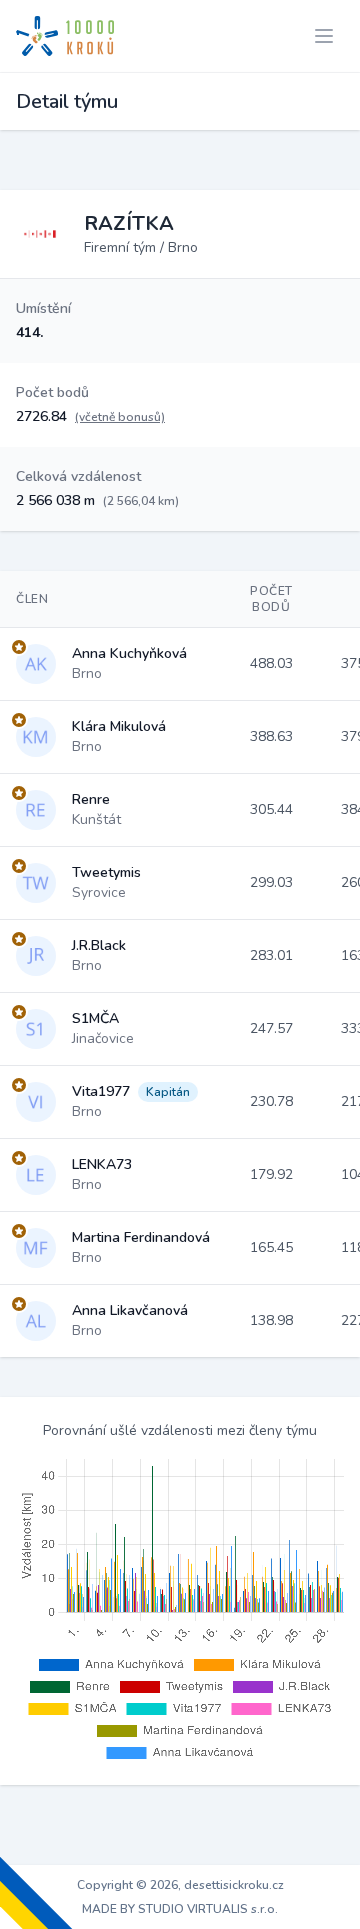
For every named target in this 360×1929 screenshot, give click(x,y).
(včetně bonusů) (120, 417)
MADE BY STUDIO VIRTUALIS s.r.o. (180, 1909)
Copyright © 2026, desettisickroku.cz (180, 1885)
